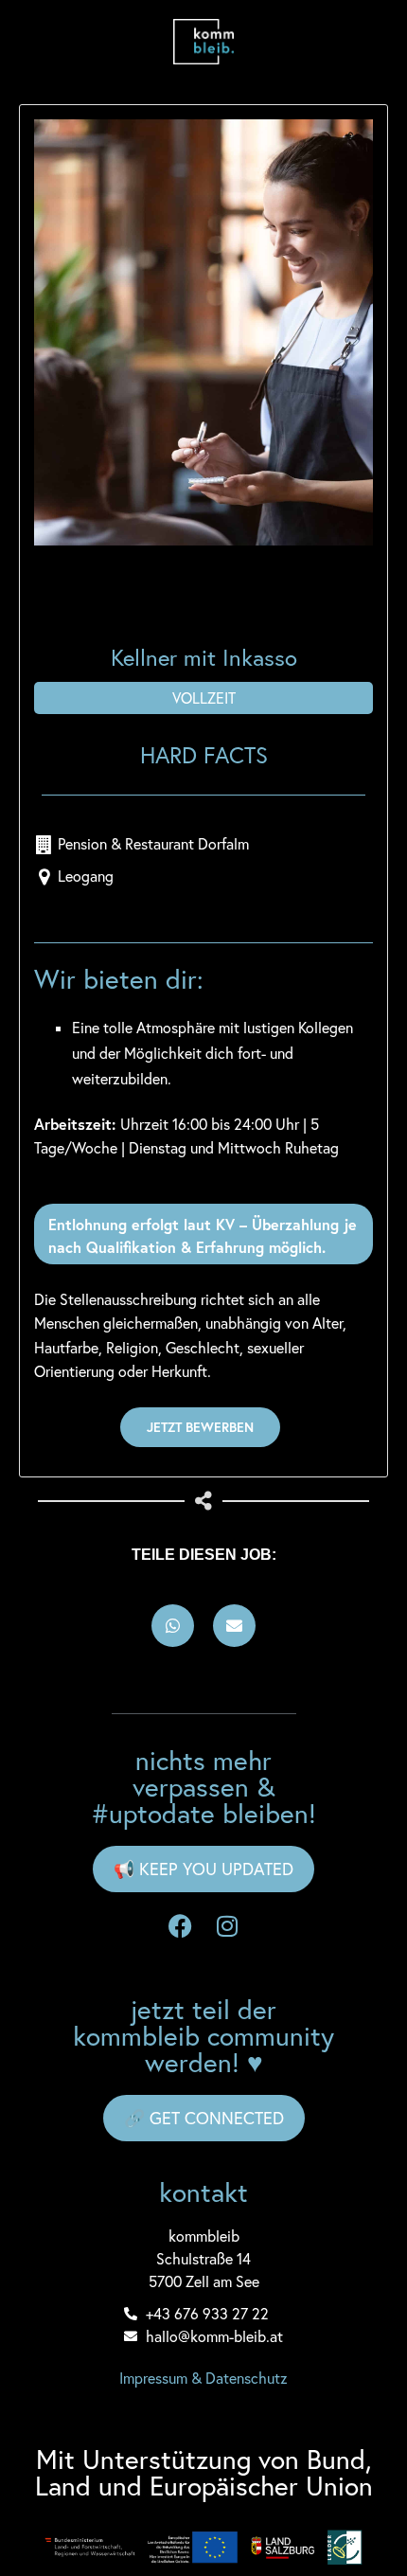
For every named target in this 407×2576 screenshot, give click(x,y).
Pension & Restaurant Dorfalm (153, 844)
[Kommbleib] (203, 42)
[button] (173, 1626)
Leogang (86, 876)
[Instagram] (227, 1925)
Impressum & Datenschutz (203, 2378)
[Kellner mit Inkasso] (203, 332)
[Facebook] (180, 1925)
